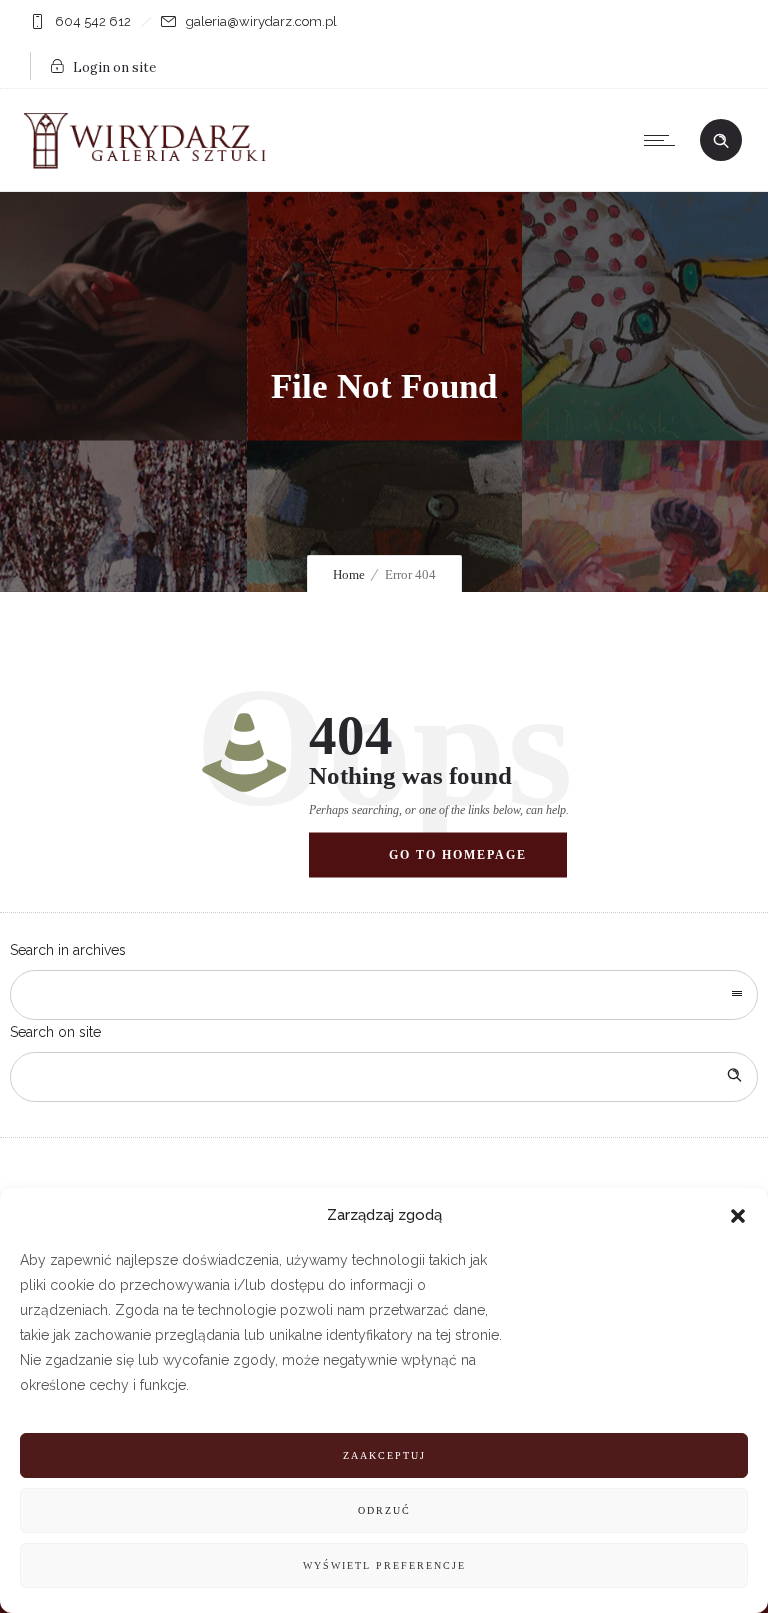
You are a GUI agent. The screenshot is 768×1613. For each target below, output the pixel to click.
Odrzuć (384, 1510)
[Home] (150, 166)
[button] (738, 1216)
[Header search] (721, 141)
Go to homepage (458, 854)
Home (349, 574)
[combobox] (384, 995)
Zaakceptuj (384, 1455)
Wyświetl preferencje (384, 1565)
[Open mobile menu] (664, 140)
